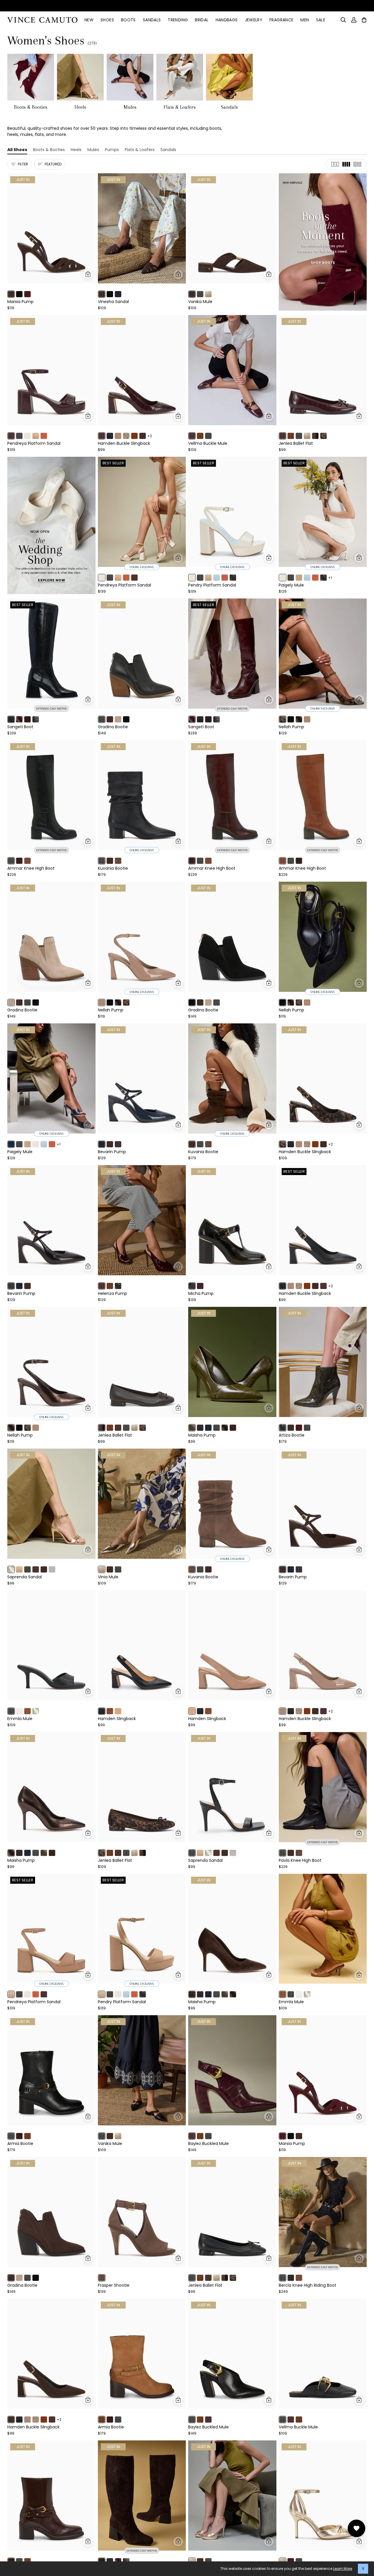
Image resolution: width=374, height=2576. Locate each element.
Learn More (343, 2569)
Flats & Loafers (140, 150)
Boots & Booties (49, 150)
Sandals (168, 150)
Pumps (112, 150)
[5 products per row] (357, 164)
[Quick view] (88, 274)
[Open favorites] (356, 2528)
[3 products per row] (335, 164)
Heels (76, 150)
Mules (93, 150)
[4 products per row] (346, 164)
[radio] (11, 294)
